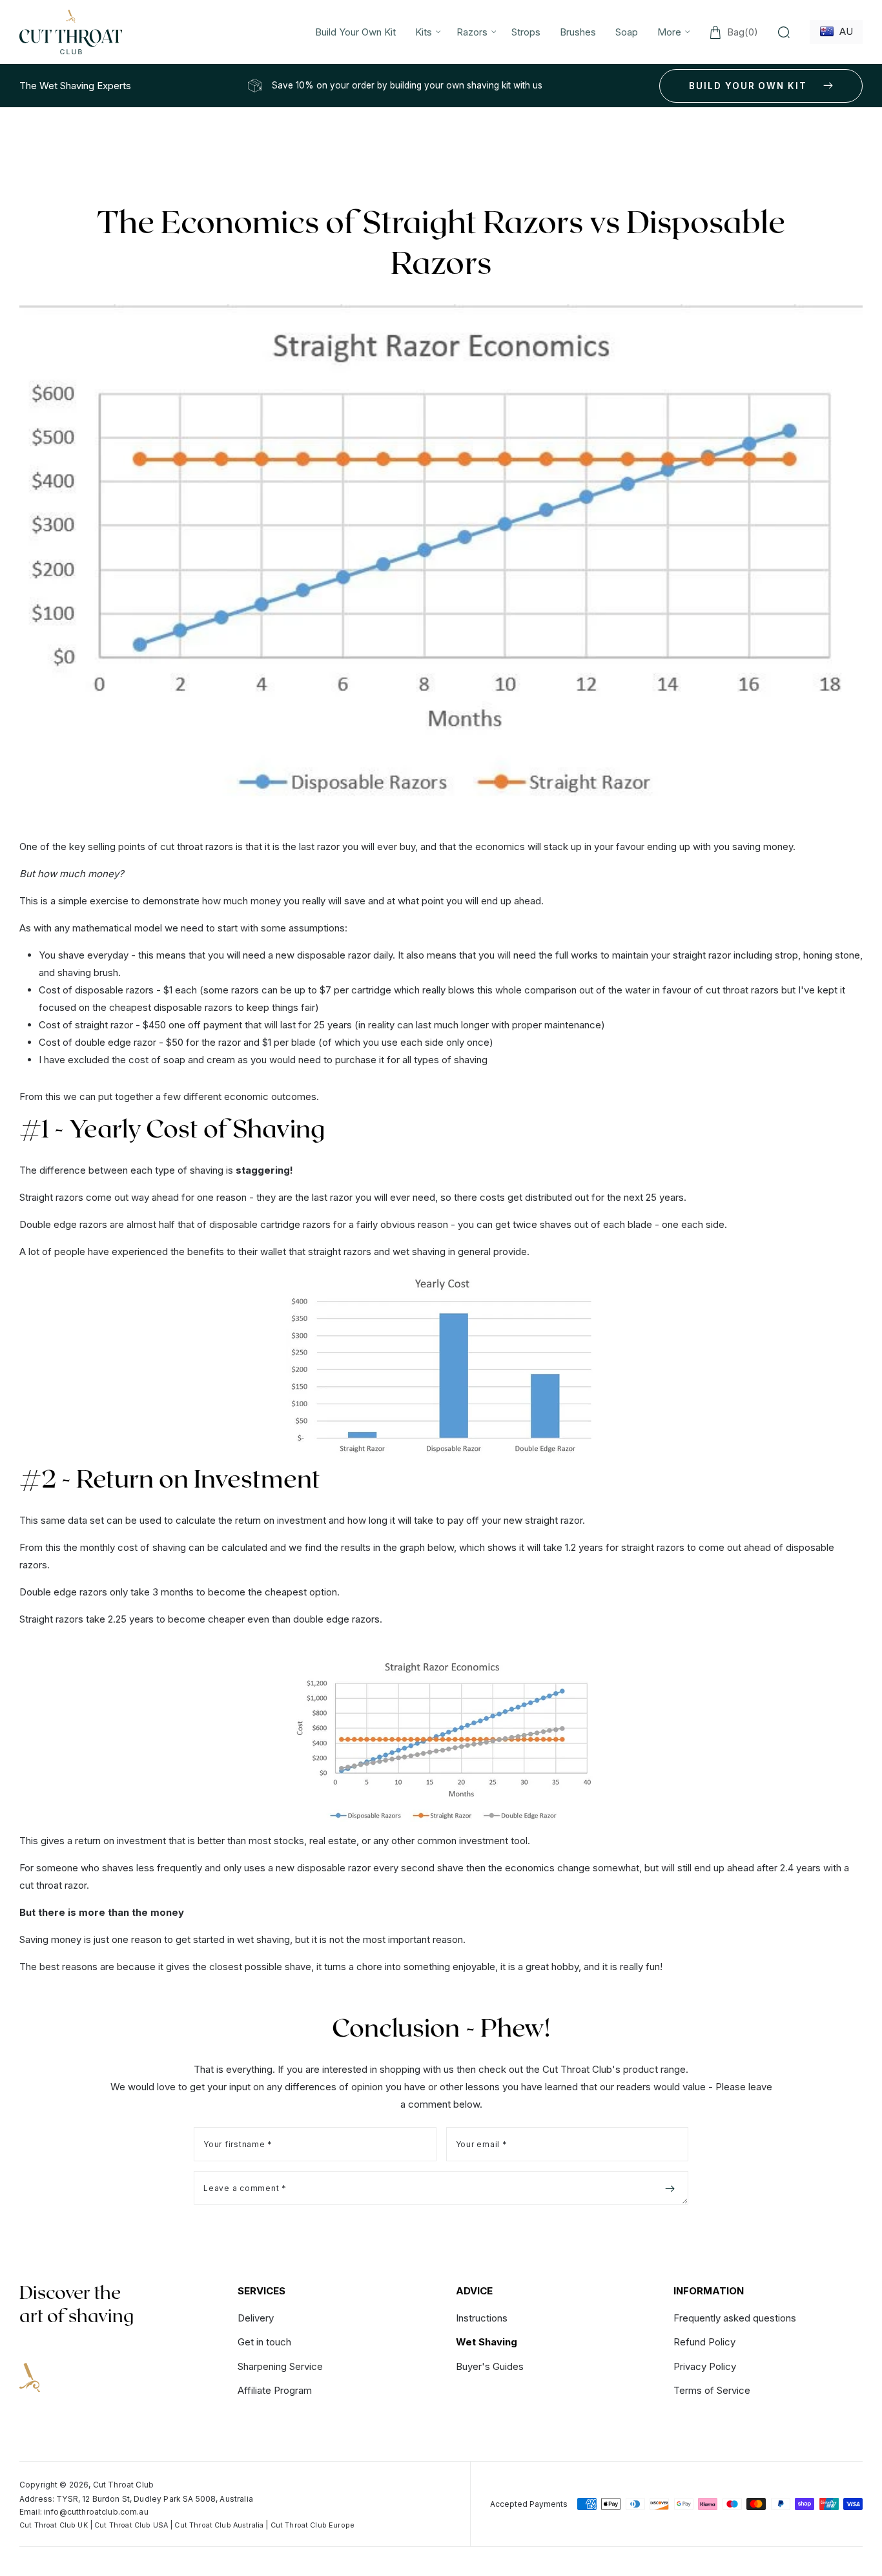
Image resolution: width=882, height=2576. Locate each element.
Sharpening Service (280, 2366)
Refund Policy (704, 2342)
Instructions (482, 2319)
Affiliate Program (275, 2390)
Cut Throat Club (123, 2485)
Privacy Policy (705, 2366)
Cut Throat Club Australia (219, 2525)
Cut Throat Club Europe (313, 2525)
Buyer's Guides (490, 2366)
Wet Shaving (487, 2342)
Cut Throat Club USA (131, 2525)
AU (844, 31)
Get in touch (264, 2342)
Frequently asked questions (735, 2319)
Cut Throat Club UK (54, 2525)
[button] (426, 32)
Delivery (256, 2319)
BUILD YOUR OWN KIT (748, 86)
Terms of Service (712, 2390)
